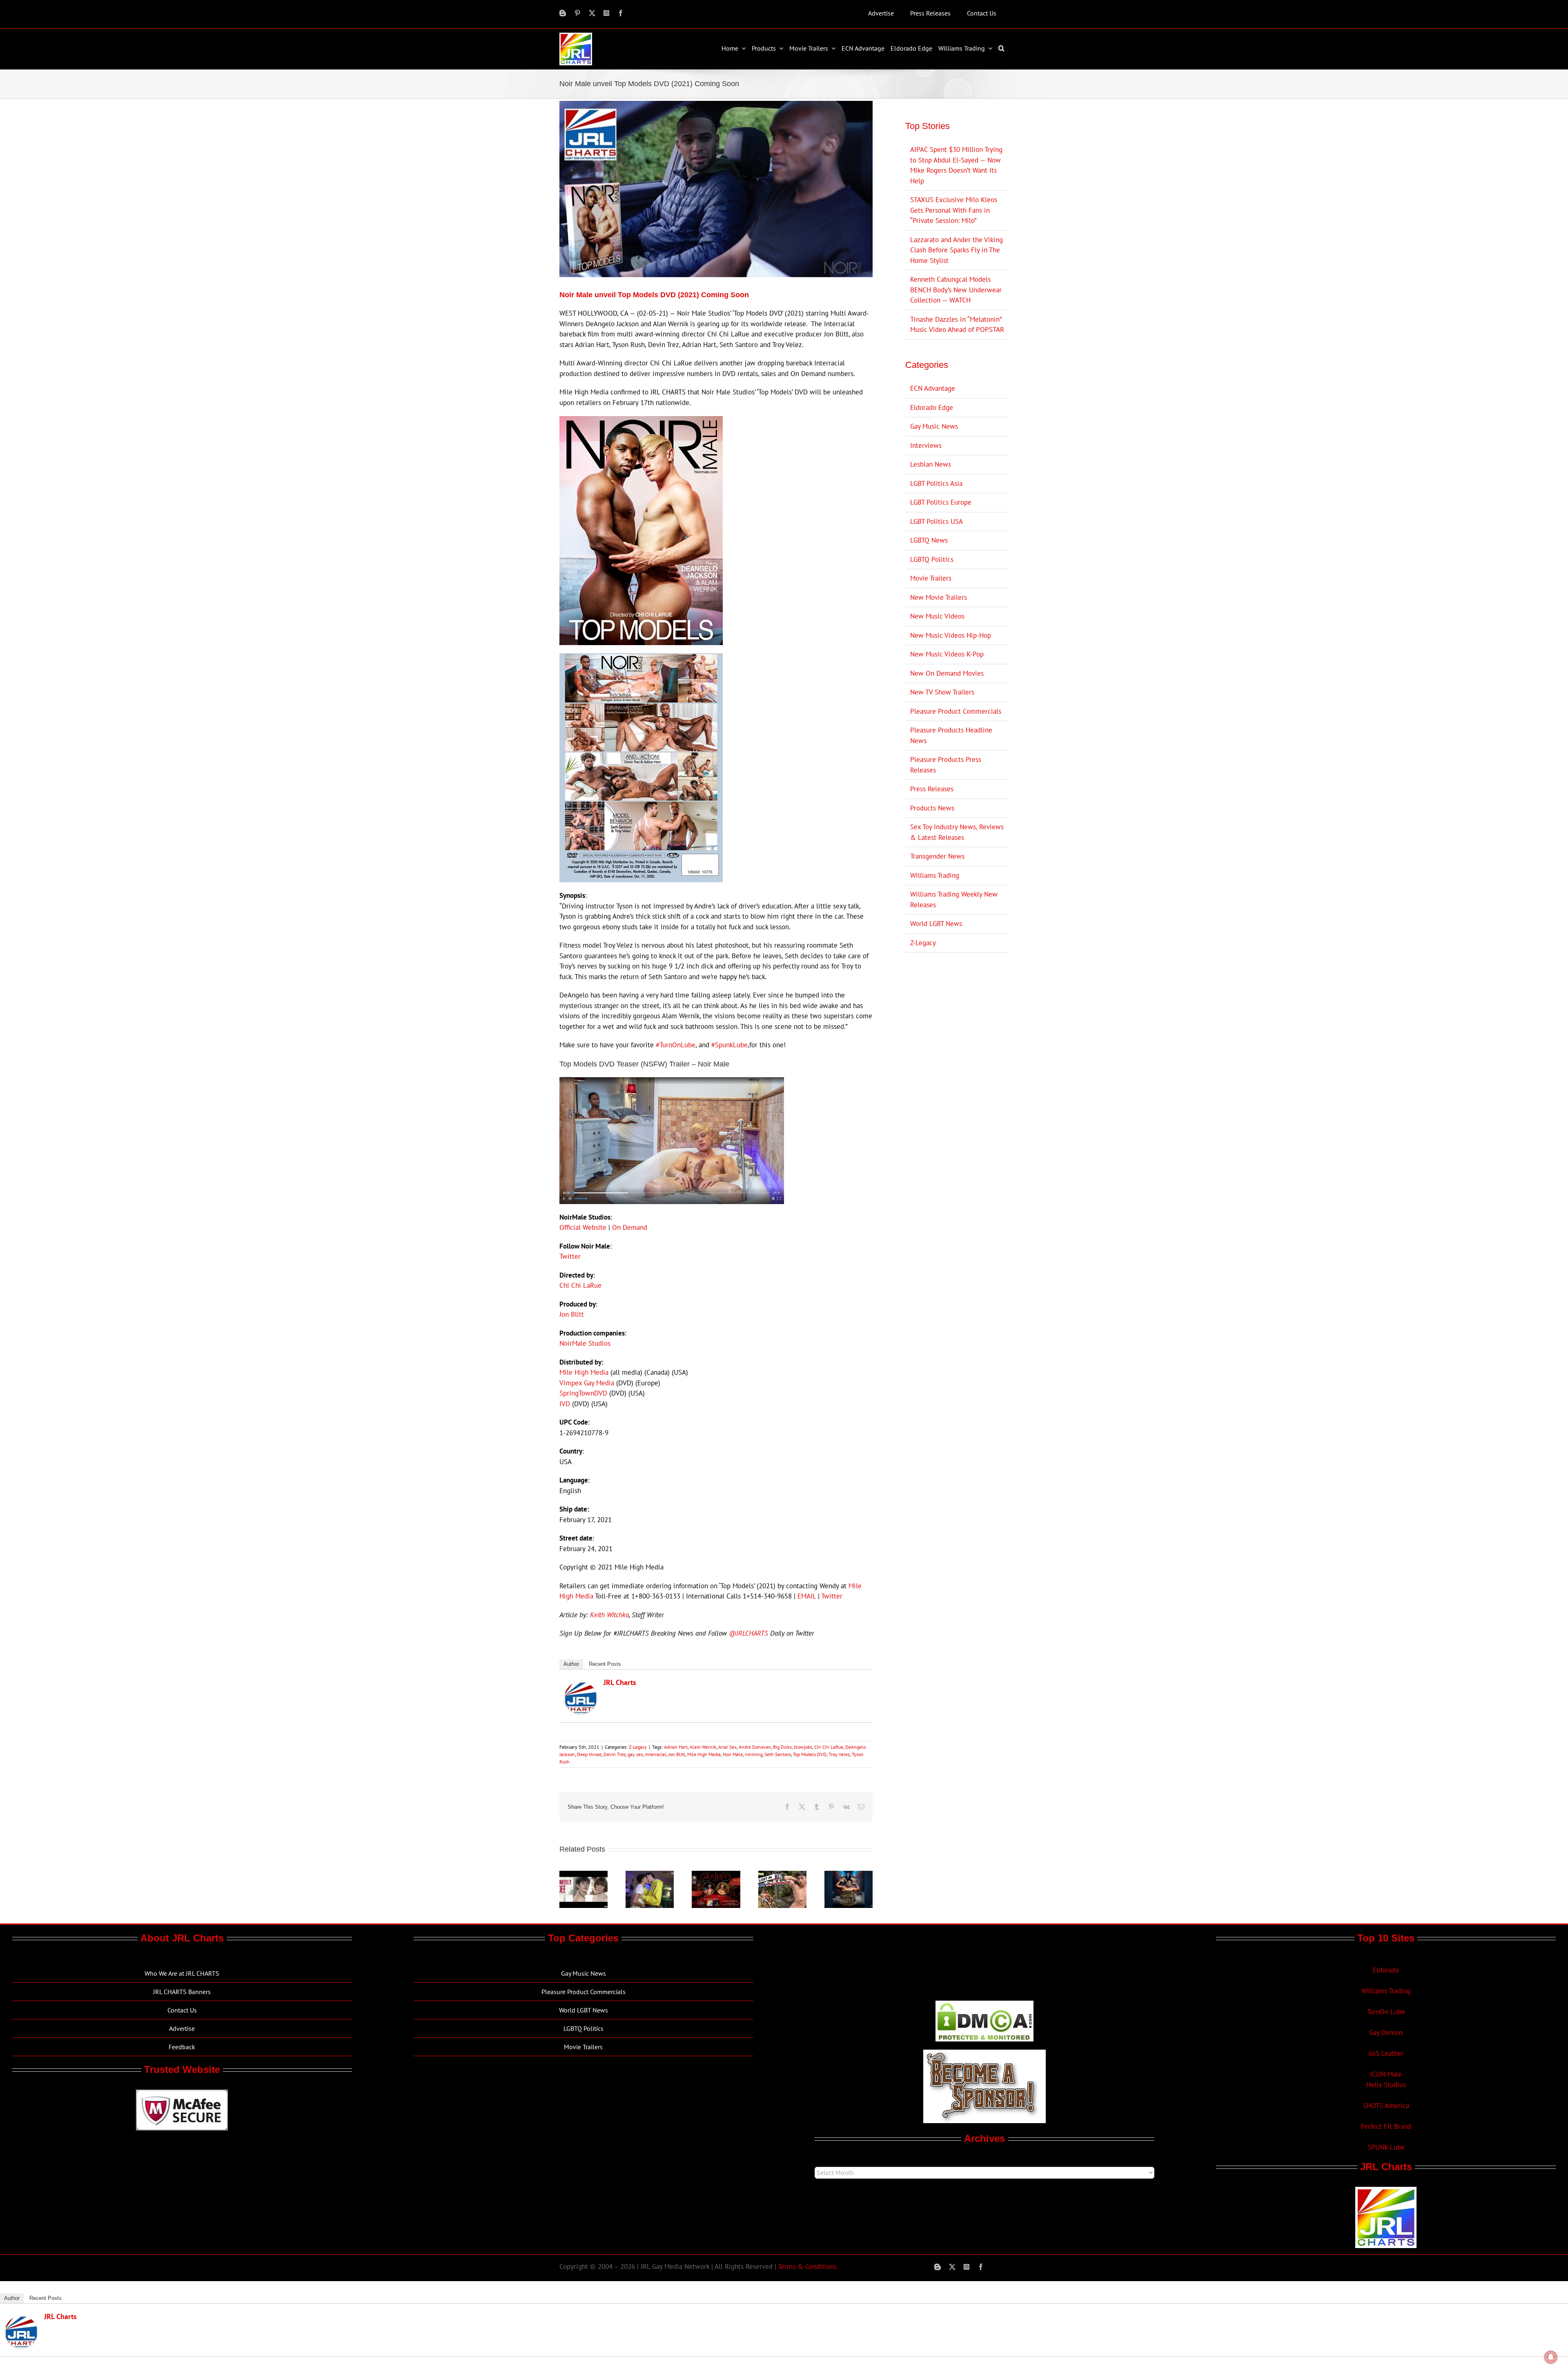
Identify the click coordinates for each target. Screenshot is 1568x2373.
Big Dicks (782, 1747)
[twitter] (592, 13)
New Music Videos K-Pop (947, 654)
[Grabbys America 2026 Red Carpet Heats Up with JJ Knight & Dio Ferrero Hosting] (716, 1875)
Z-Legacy (638, 1747)
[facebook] (621, 13)
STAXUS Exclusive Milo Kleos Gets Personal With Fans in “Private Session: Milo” (954, 210)
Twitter (570, 1256)
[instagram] (606, 13)
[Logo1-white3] (576, 36)
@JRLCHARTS (748, 1633)
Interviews (926, 445)
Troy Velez (839, 1754)
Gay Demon (1386, 2032)
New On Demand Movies (947, 673)
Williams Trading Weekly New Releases (954, 899)
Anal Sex (727, 1747)
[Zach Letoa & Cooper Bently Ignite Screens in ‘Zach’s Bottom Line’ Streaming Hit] (650, 1875)
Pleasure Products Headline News (951, 735)
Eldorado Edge (932, 407)
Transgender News (937, 856)
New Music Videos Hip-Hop (951, 635)
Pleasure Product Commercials (956, 711)
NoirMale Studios (585, 1343)
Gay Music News (934, 426)
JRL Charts (620, 1682)
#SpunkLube (729, 1045)
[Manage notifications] (1551, 2357)
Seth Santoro (778, 1754)
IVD (565, 1404)
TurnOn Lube (1386, 2012)
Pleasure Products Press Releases (946, 765)
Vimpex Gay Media (587, 1383)
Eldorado (1386, 1970)
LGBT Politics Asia (936, 483)
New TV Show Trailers (942, 692)
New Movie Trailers (939, 597)
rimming (754, 1754)
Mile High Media (584, 1372)
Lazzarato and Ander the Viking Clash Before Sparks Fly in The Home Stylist (957, 250)
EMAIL (807, 1596)
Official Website (583, 1227)
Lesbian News (931, 464)
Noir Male (733, 1754)
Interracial (656, 1754)
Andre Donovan (755, 1747)
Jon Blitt (572, 1314)
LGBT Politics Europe (941, 502)
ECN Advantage (933, 388)
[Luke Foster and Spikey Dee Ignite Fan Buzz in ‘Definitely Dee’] (584, 1875)
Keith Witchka (609, 1615)
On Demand (630, 1227)
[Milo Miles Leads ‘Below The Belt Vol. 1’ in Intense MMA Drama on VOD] (849, 1875)
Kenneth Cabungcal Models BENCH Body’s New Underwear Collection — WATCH (956, 290)
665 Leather (1386, 2053)
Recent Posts (605, 1664)
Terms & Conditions (807, 2266)
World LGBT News (936, 924)
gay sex (635, 1754)
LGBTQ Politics (932, 559)
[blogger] (563, 13)
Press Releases (932, 789)
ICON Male (1386, 2074)
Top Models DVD (810, 1754)
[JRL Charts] (581, 1687)
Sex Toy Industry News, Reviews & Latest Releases (957, 832)
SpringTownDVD (583, 1393)
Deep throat (589, 1754)
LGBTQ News (929, 540)
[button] (1002, 48)
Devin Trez (615, 1754)
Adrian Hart (676, 1747)
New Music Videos (937, 616)
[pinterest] (577, 13)
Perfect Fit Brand (1386, 2126)
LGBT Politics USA (937, 521)
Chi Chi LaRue (580, 1285)
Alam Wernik (703, 1747)
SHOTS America (1386, 2106)
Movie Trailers (931, 578)
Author (571, 1664)
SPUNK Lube (1386, 2147)
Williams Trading (935, 875)
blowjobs (803, 1747)
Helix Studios (1386, 2085)
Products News (932, 808)
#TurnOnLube (676, 1045)
